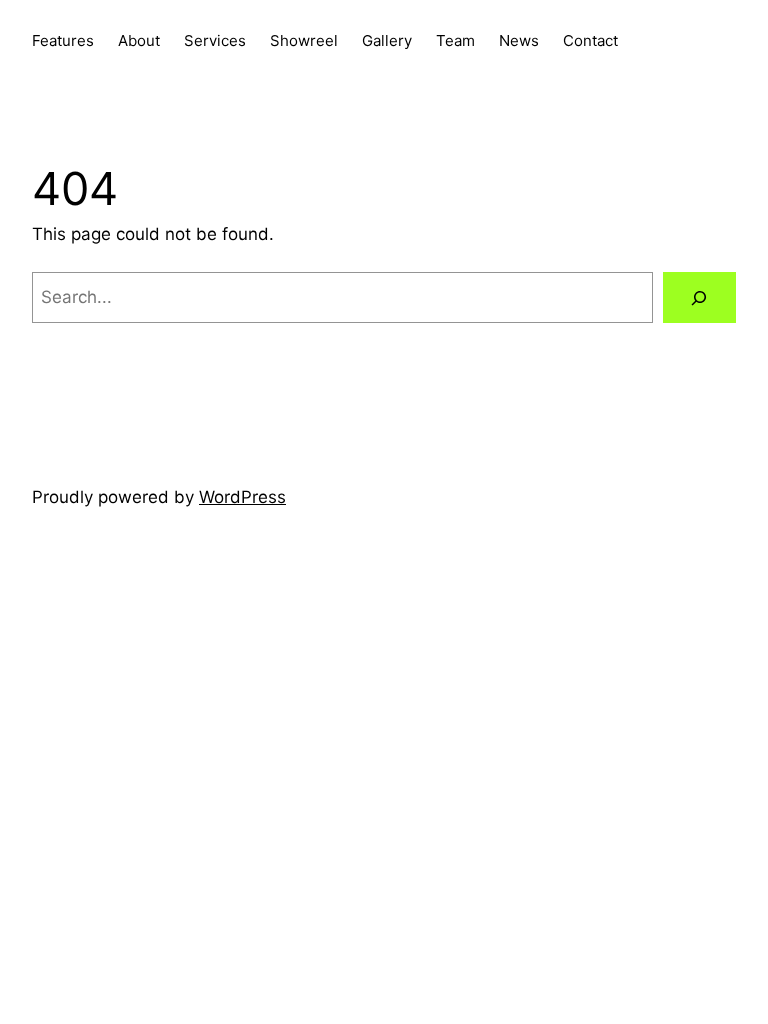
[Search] (699, 297)
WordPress (242, 497)
